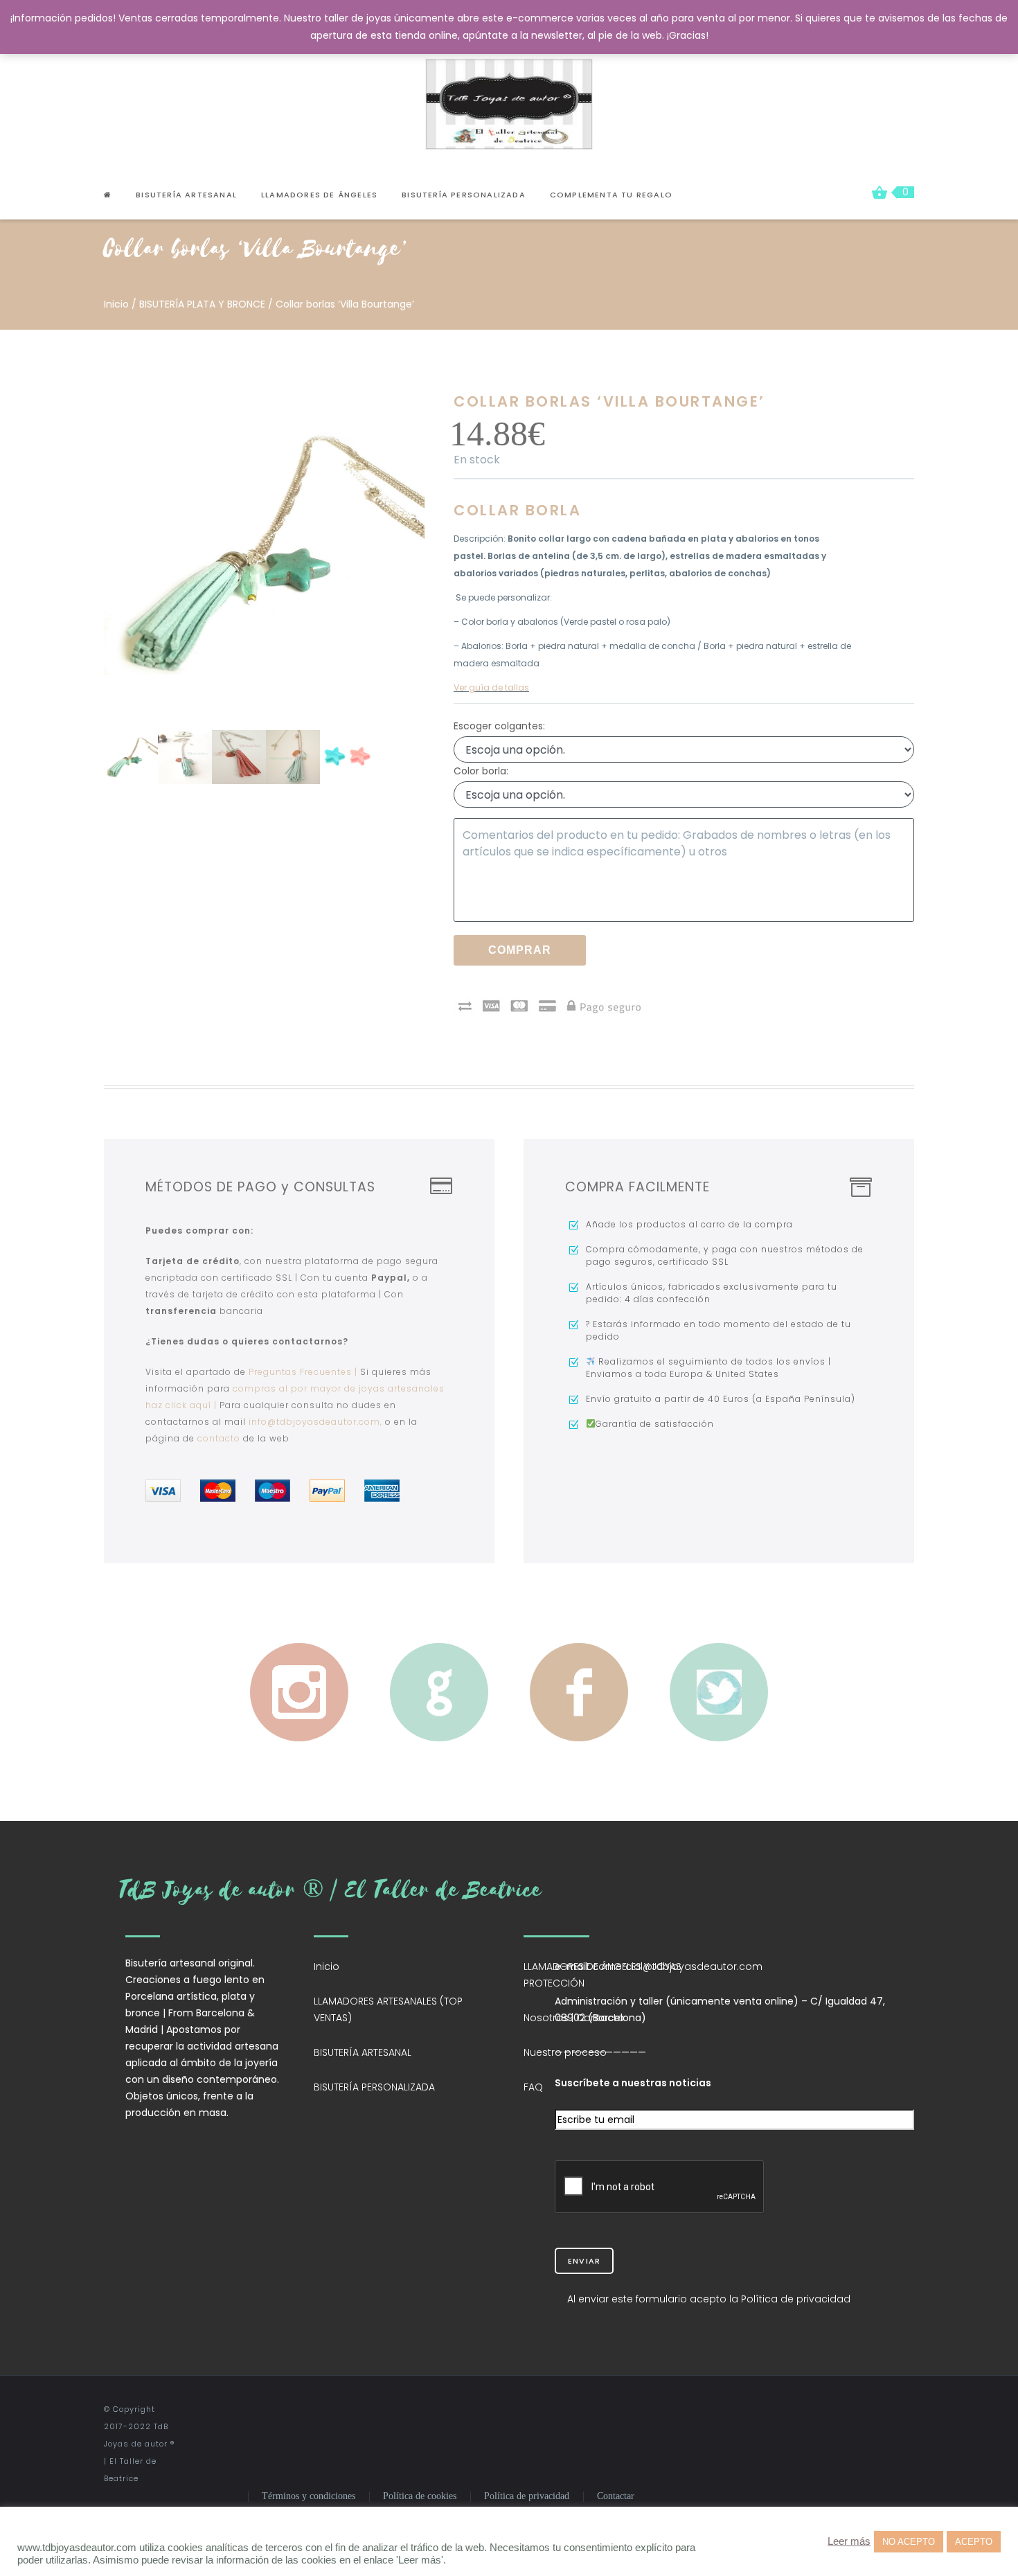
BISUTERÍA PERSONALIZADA (464, 195)
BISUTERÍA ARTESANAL (363, 2052)
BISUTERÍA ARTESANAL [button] (186, 195)
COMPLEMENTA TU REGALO (611, 195)
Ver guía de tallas (491, 687)
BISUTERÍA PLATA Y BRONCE (202, 304)
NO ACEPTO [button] (909, 2542)
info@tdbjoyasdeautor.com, (317, 1422)
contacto (219, 1438)
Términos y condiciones (309, 2496)
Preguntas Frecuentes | (303, 1372)
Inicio (116, 304)
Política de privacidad (527, 2496)
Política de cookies (420, 2496)
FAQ (533, 2087)
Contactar (616, 2496)
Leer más (849, 2541)
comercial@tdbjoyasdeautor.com (677, 1966)
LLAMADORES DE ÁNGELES (319, 195)
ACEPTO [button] (974, 2542)
